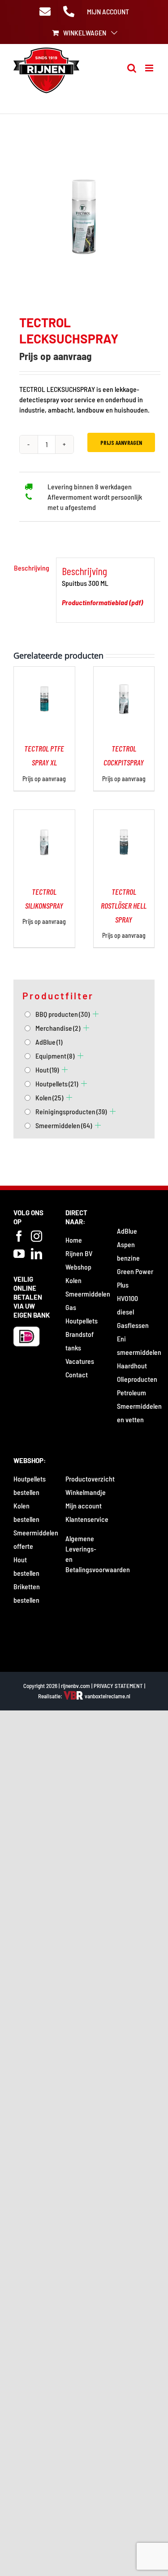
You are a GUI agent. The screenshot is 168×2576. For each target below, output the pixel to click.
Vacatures (80, 1361)
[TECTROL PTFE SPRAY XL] (44, 672)
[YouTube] (19, 1254)
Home (74, 1240)
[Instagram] (37, 1236)
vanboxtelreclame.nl (107, 1696)
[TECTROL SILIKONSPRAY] (44, 815)
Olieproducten (137, 1379)
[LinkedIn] (37, 1254)
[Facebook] (19, 1236)
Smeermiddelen (64, 1125)
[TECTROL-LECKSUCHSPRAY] (84, 216)
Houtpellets (57, 1084)
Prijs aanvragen (121, 442)
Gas (71, 1307)
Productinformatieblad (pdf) (102, 602)
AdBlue (49, 1042)
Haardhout (132, 1365)
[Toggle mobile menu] (150, 68)
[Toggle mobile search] (132, 68)
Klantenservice (87, 1519)
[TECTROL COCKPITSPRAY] (124, 672)
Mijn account (84, 1506)
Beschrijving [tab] (32, 568)
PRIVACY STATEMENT (118, 1686)
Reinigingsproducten (71, 1111)
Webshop (78, 1267)
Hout (47, 1070)
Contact (77, 1374)
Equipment (55, 1056)
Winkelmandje (86, 1492)
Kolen (49, 1097)
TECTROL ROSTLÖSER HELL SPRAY (124, 906)
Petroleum (131, 1392)
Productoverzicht (90, 1479)
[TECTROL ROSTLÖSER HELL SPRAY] (124, 815)
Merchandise (58, 1028)
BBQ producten (62, 1014)
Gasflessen (133, 1325)
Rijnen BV (79, 1253)
